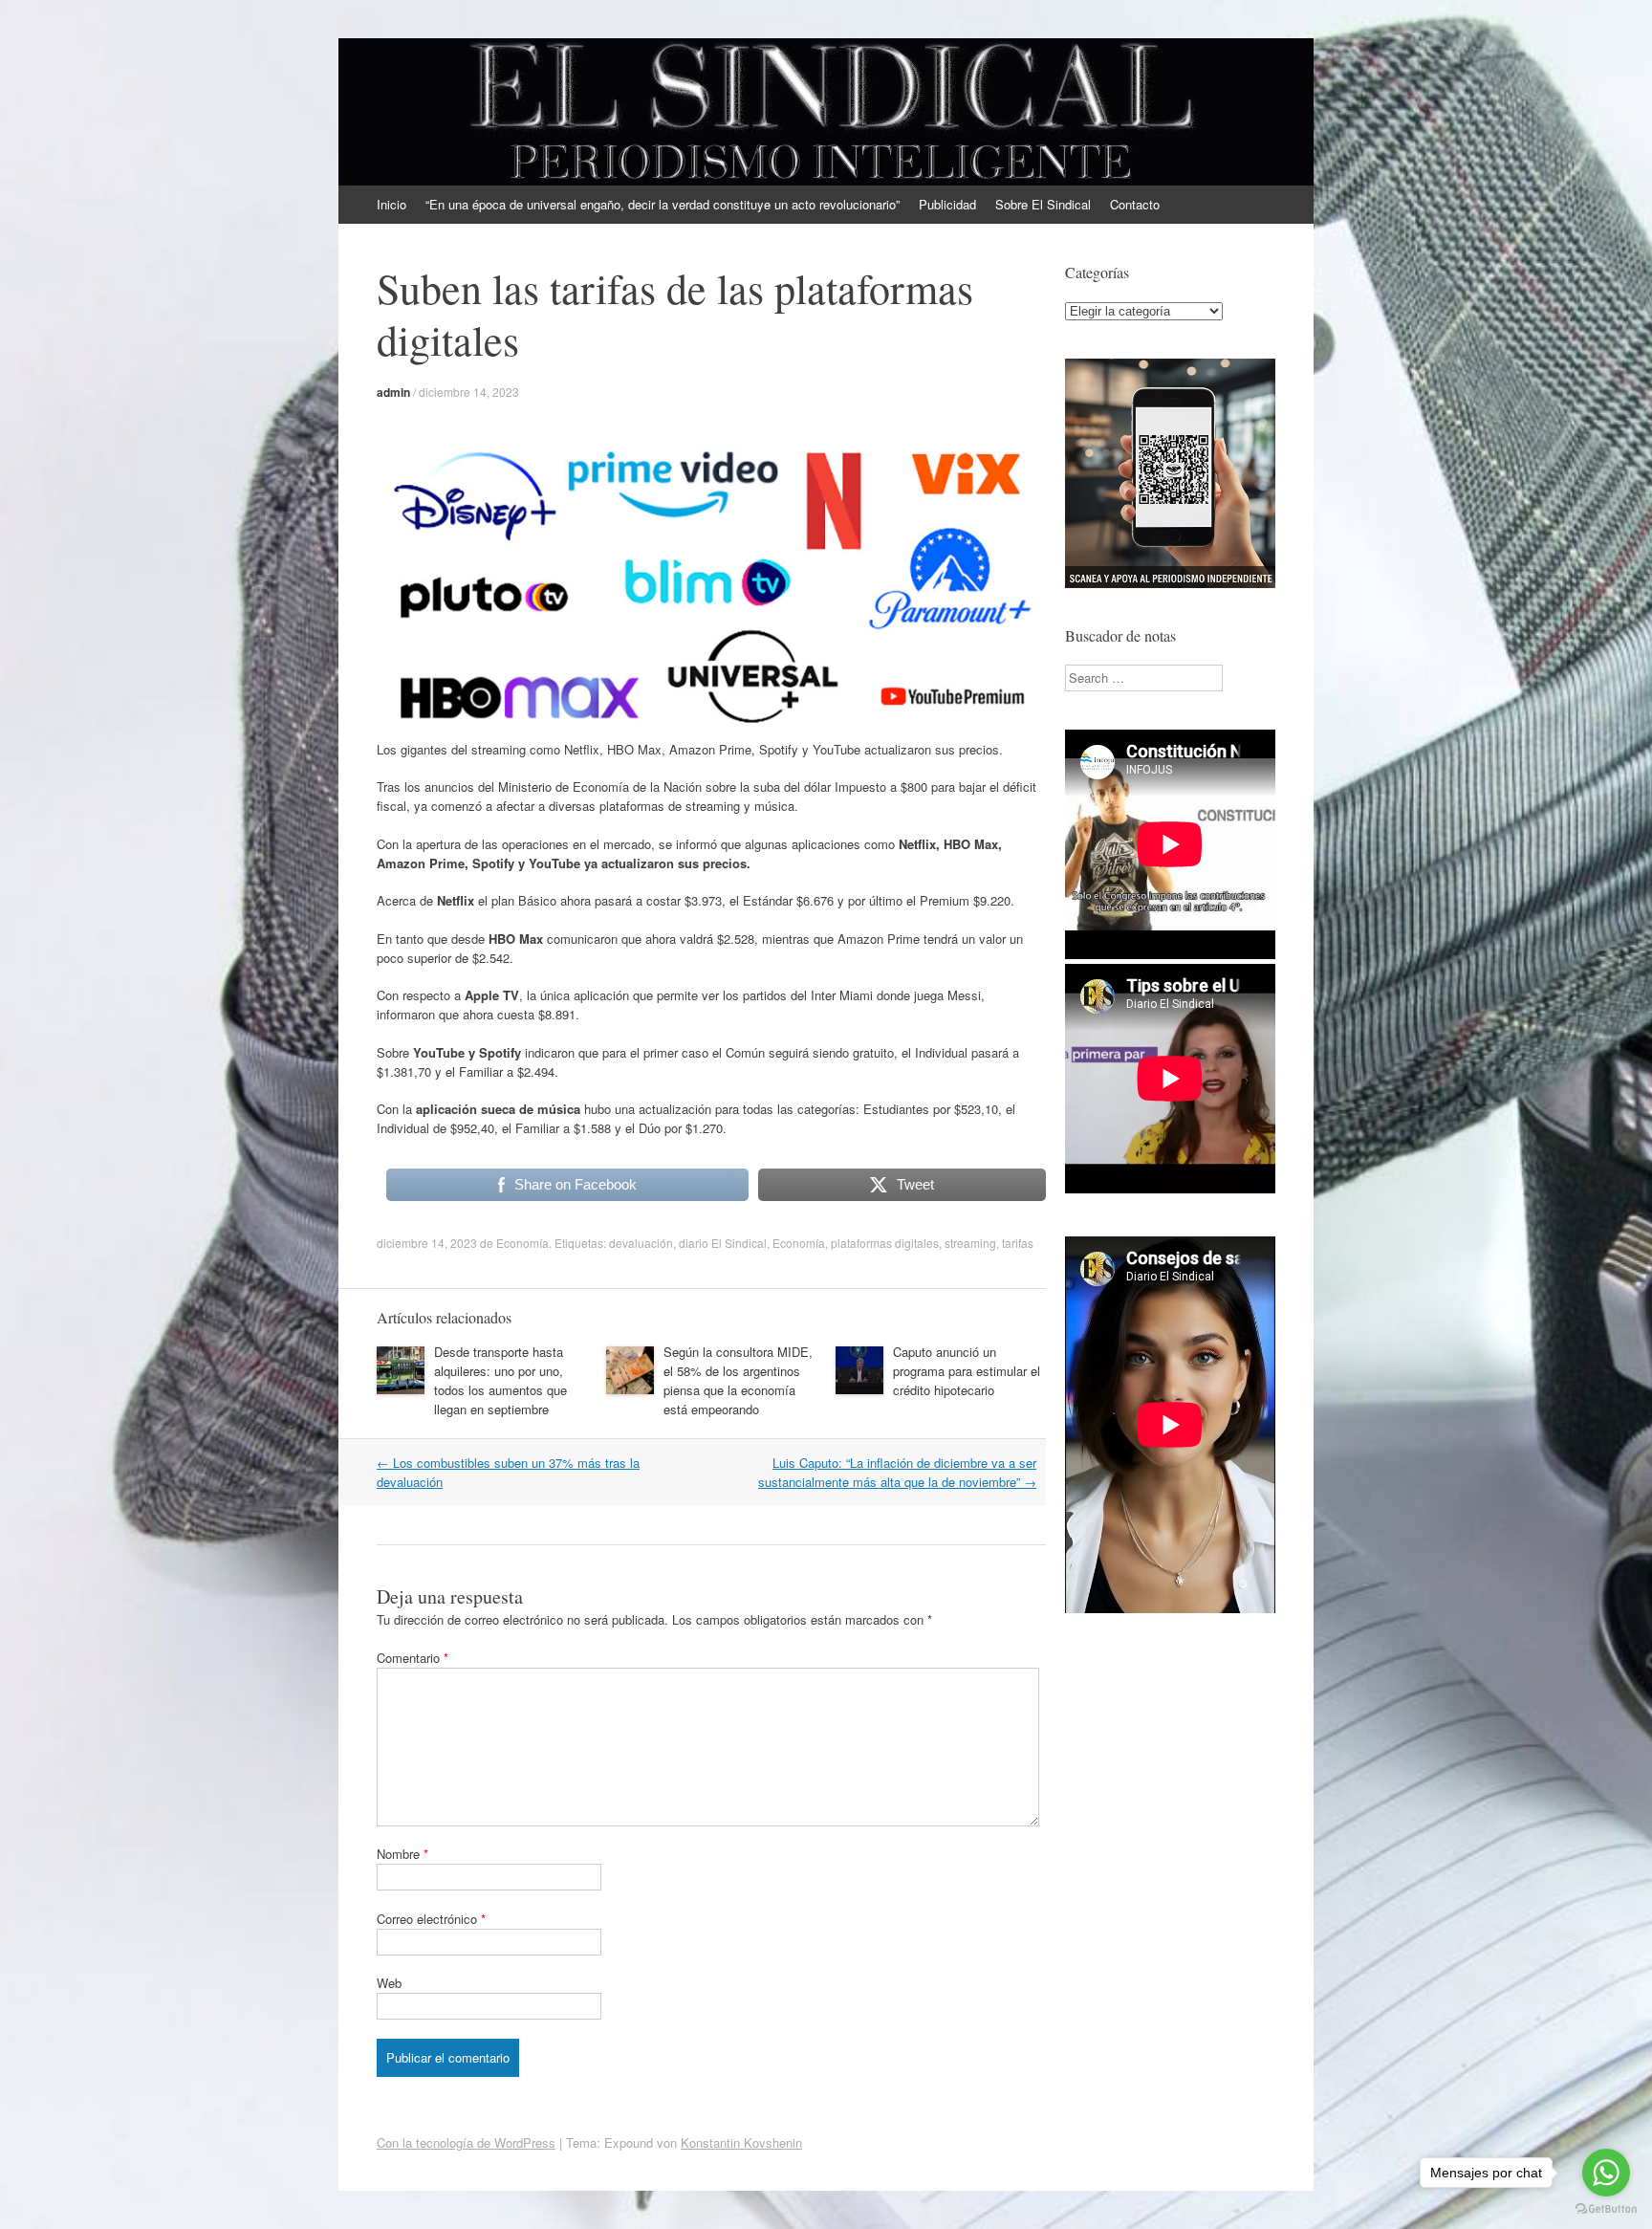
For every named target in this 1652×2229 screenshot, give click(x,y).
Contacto (1135, 204)
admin (393, 392)
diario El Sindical (723, 1243)
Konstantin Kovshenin (741, 2142)
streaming (970, 1243)
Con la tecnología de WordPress (466, 2142)
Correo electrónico (431, 1919)
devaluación (641, 1243)
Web (389, 1983)
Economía (522, 1243)
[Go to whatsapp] (1606, 2173)
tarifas (1018, 1243)
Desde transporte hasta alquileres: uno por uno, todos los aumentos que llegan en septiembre (500, 1380)
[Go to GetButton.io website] (1606, 2209)
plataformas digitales (885, 1243)
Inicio (391, 204)
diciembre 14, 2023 (469, 392)
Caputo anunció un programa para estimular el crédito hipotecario (967, 1371)
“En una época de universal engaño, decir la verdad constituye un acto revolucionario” (663, 204)
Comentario (413, 1658)
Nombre (402, 1854)
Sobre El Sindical (1043, 204)
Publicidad (947, 204)
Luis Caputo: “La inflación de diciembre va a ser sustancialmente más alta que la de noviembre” (897, 1472)
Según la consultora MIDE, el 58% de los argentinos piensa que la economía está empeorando (738, 1380)
